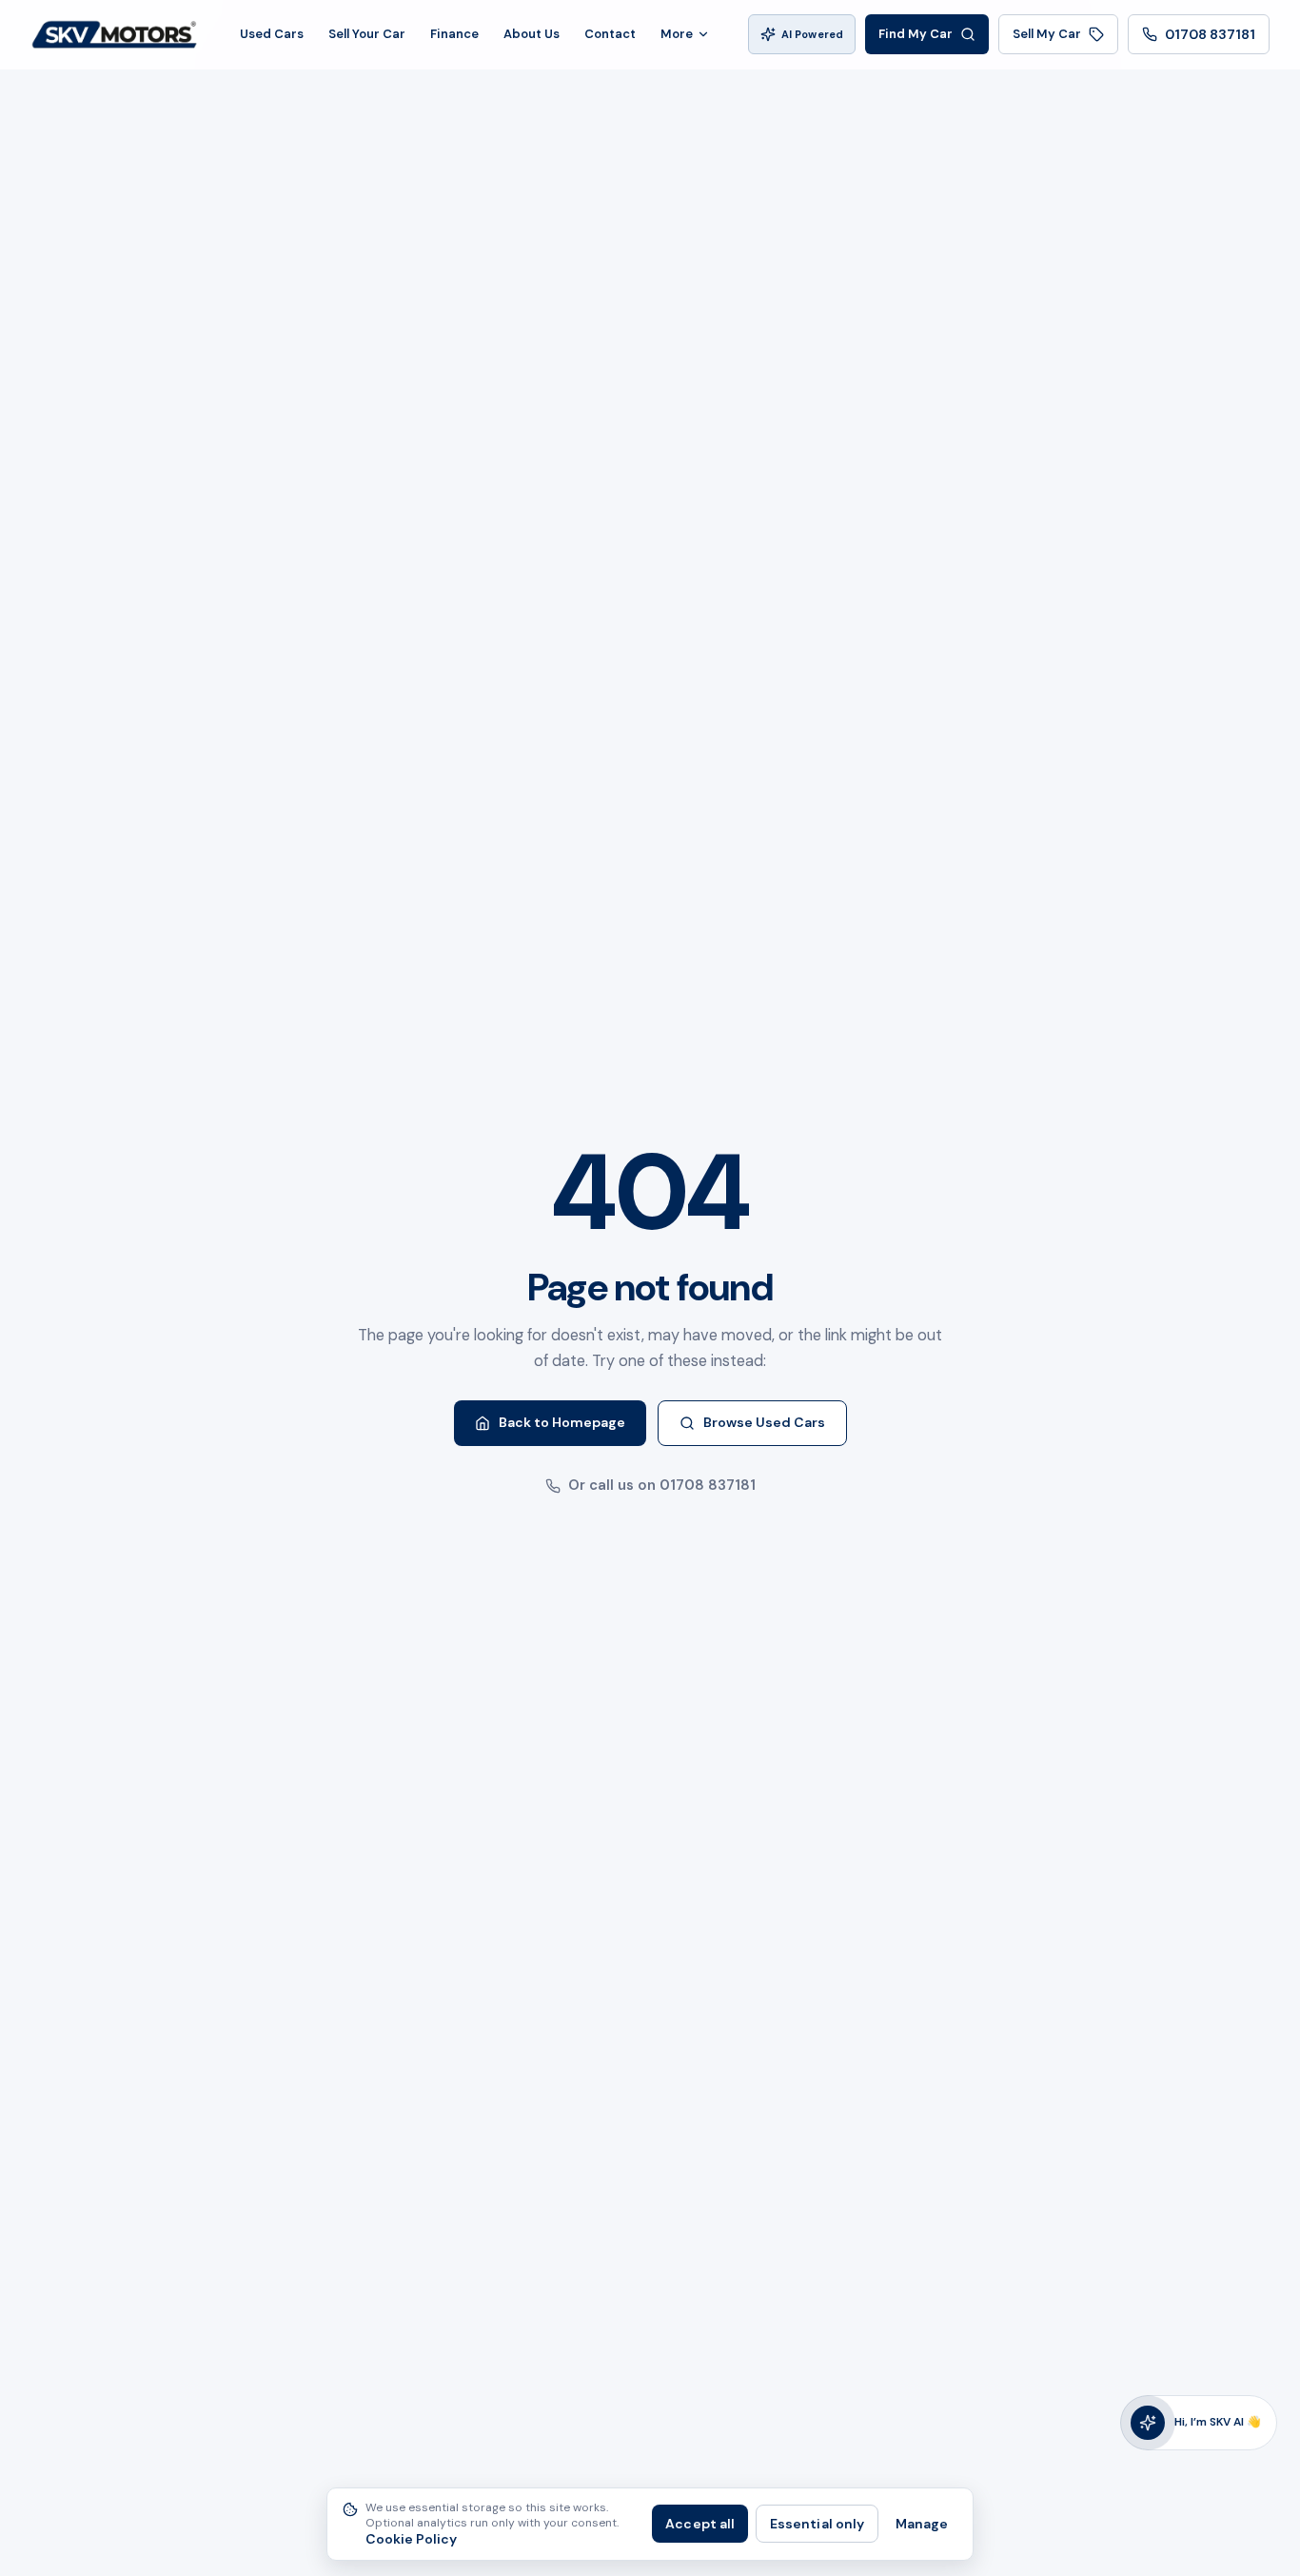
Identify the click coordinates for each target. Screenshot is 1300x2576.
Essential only (817, 2524)
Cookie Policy (411, 2539)
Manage (922, 2524)
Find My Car (916, 34)
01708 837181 (1210, 34)
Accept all (700, 2524)
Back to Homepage (562, 1422)
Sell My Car (1047, 34)
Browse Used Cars (764, 1422)
